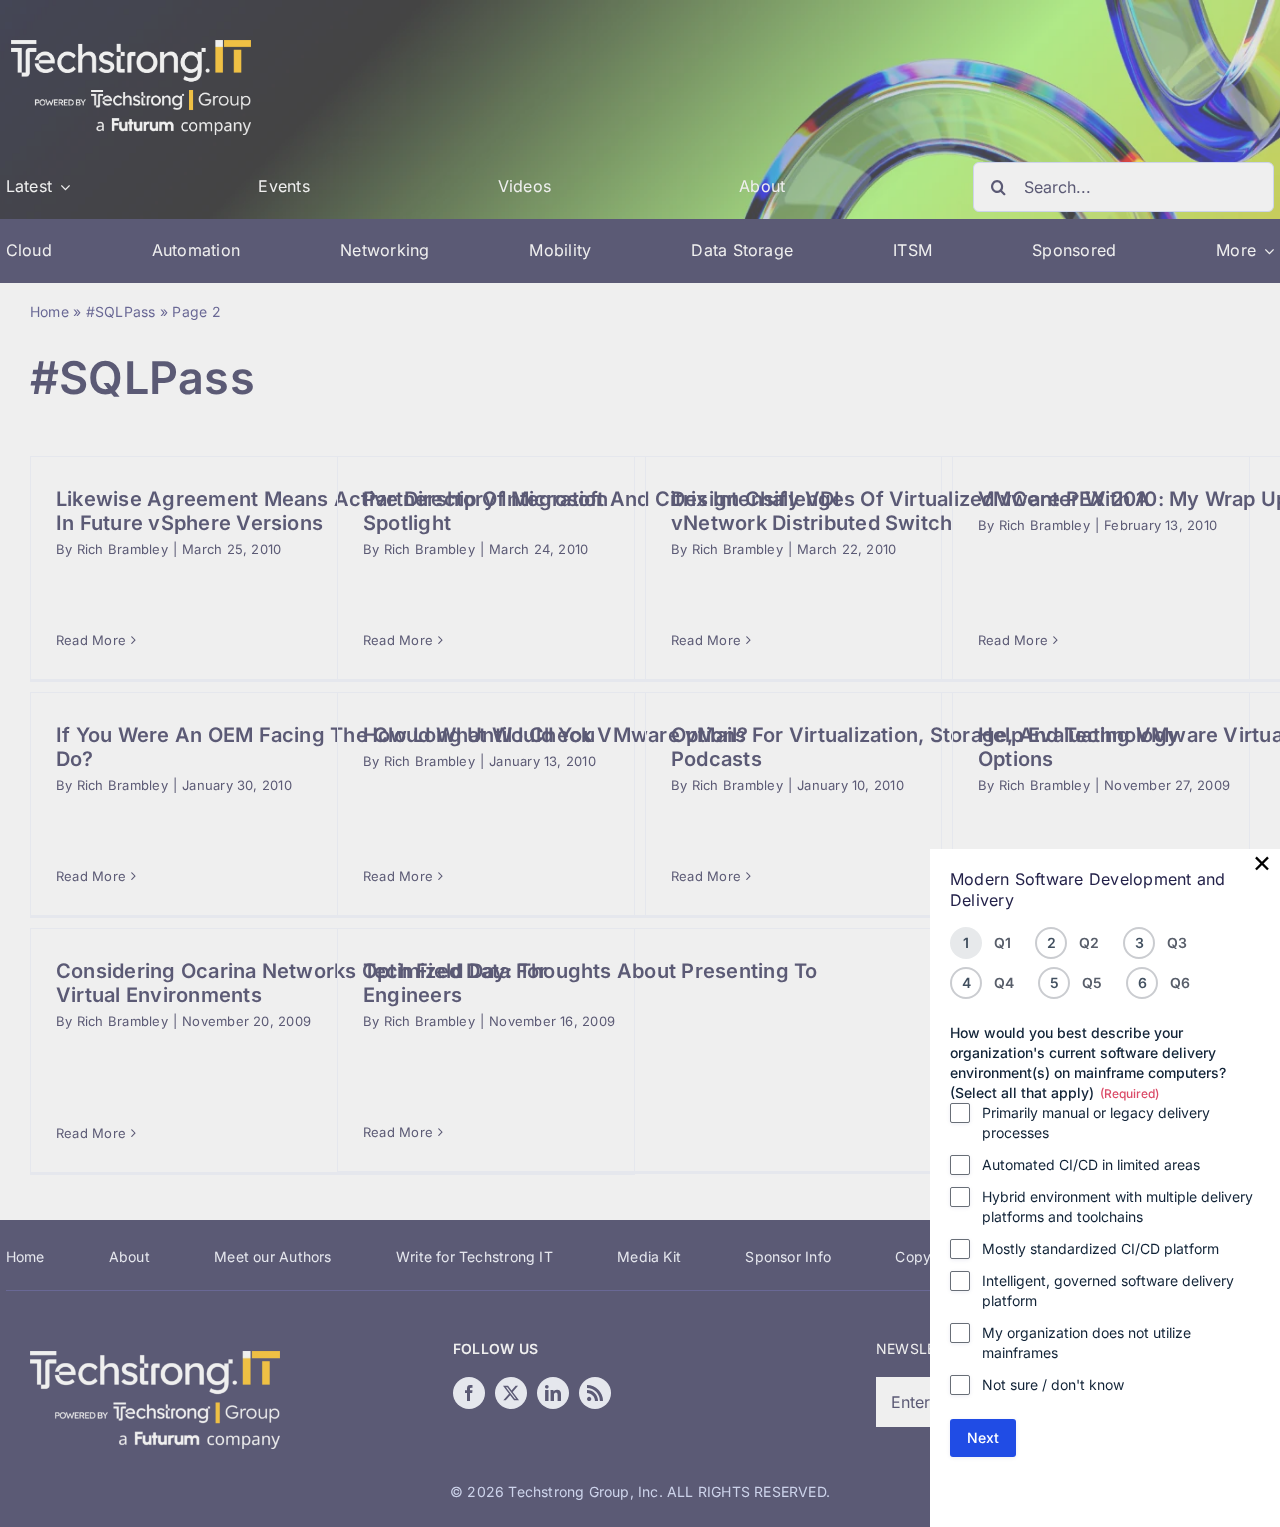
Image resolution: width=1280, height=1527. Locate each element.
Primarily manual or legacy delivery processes (1096, 1122)
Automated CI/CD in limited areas (1091, 1164)
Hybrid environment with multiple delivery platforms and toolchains (1117, 1206)
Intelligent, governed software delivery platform (1108, 1290)
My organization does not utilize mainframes (1086, 1342)
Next (983, 1437)
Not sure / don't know (1053, 1384)
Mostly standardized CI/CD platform (1100, 1248)
